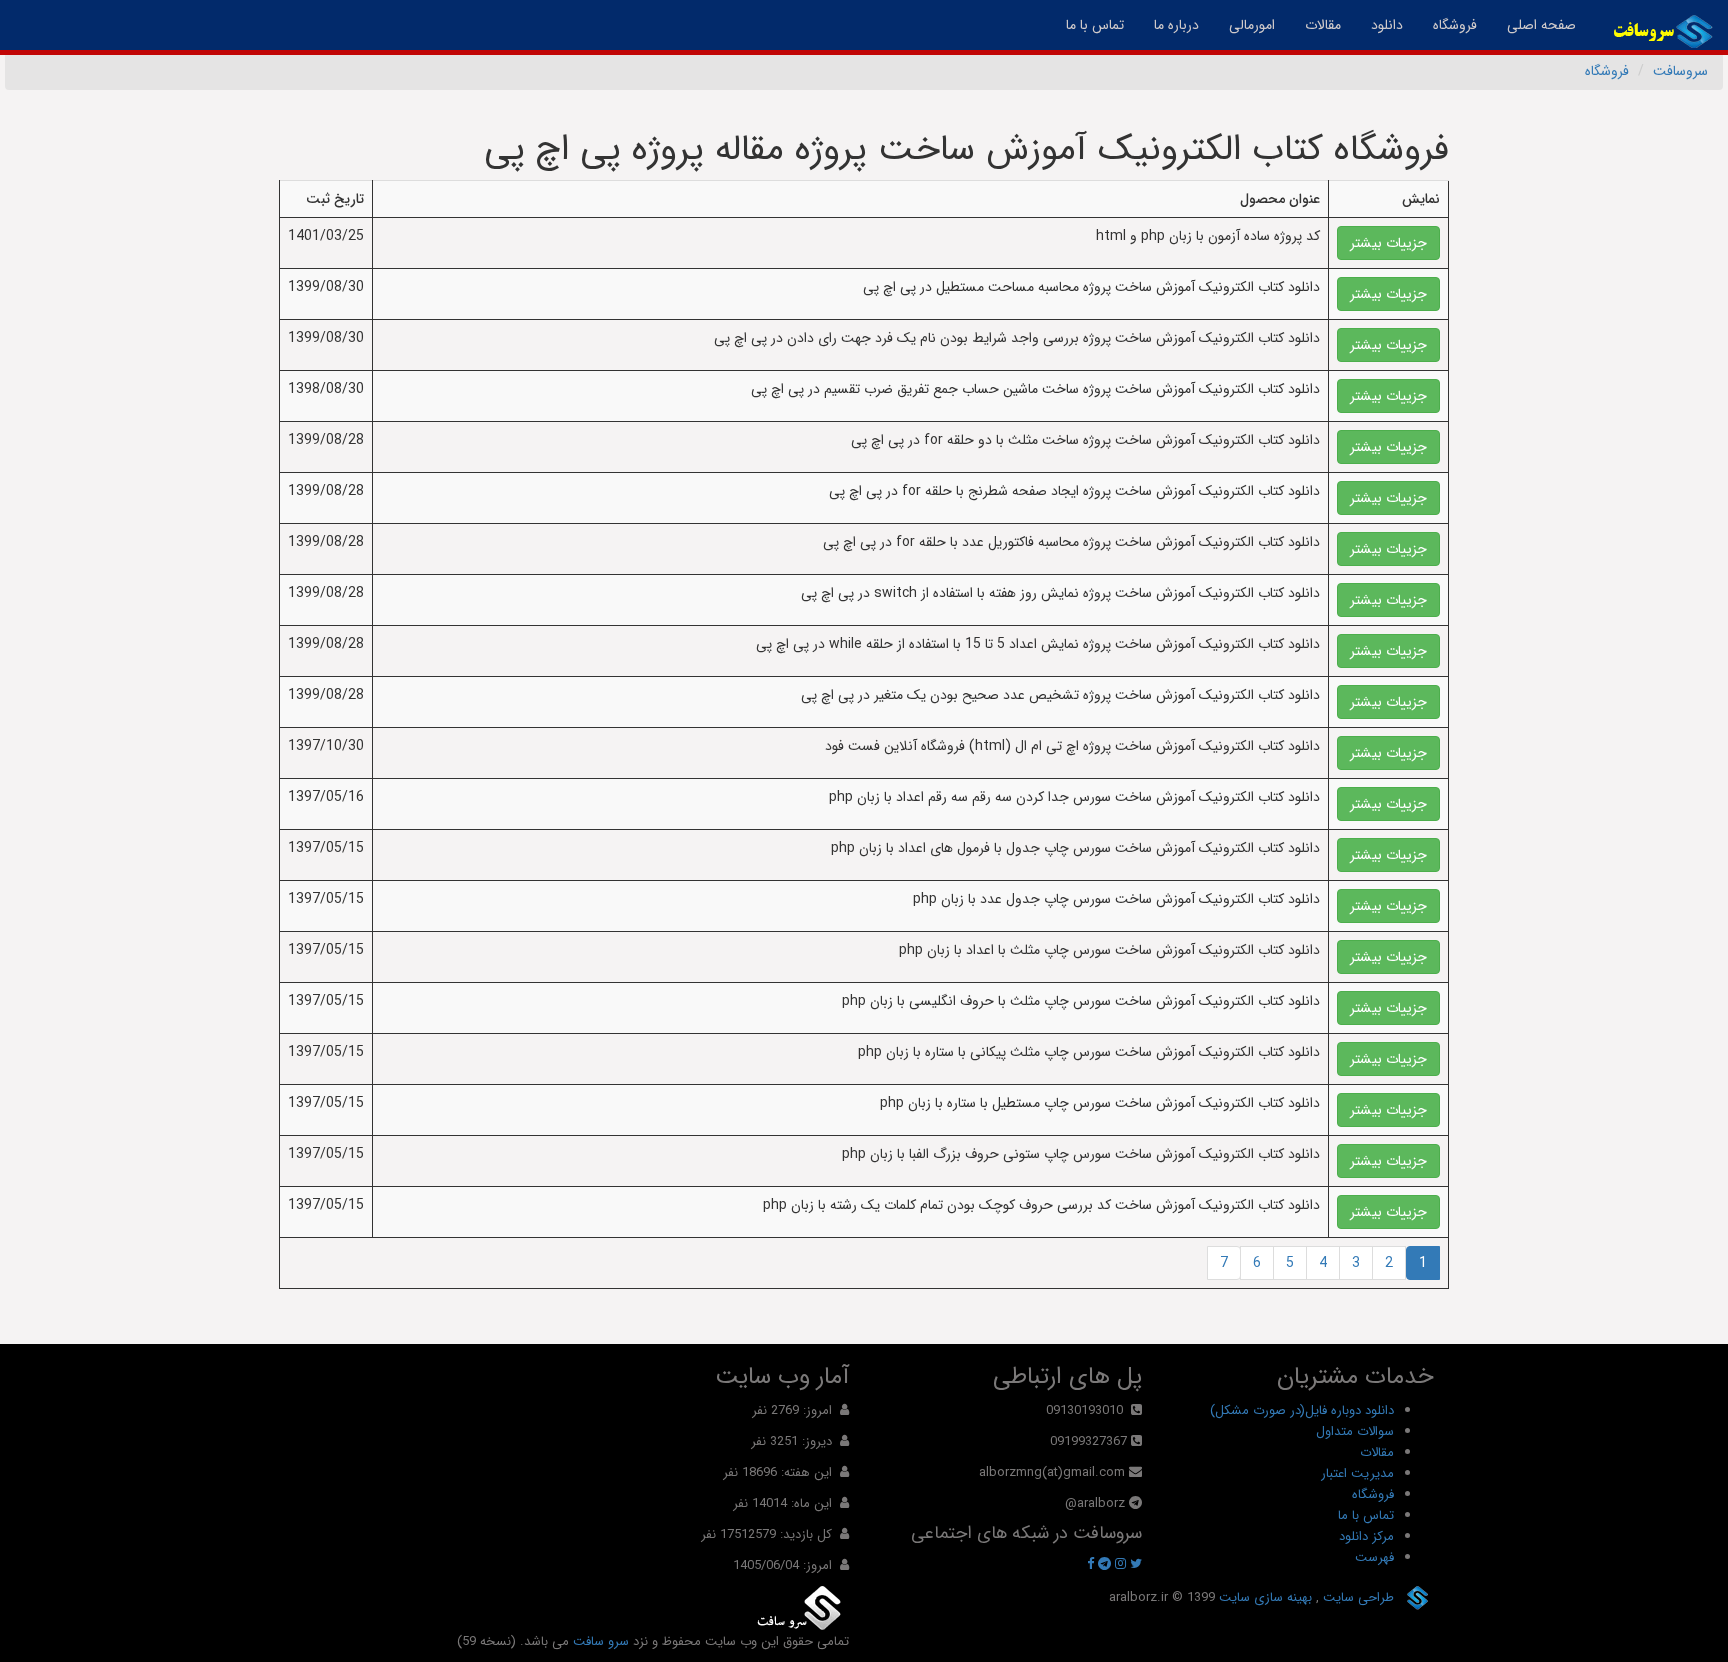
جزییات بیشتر (1388, 243)
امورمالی (1252, 25)
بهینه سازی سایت (1263, 1597)
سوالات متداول (1355, 1431)
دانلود (1387, 25)
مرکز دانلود (1366, 1536)
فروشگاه (1455, 25)
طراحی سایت (1356, 1597)
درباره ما (1176, 25)
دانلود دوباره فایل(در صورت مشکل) (1302, 1410)
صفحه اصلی (1534, 24)
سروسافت (1680, 71)
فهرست (1374, 1557)
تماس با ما (1095, 25)
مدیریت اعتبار (1357, 1473)
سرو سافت (601, 1641)
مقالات (1323, 25)
